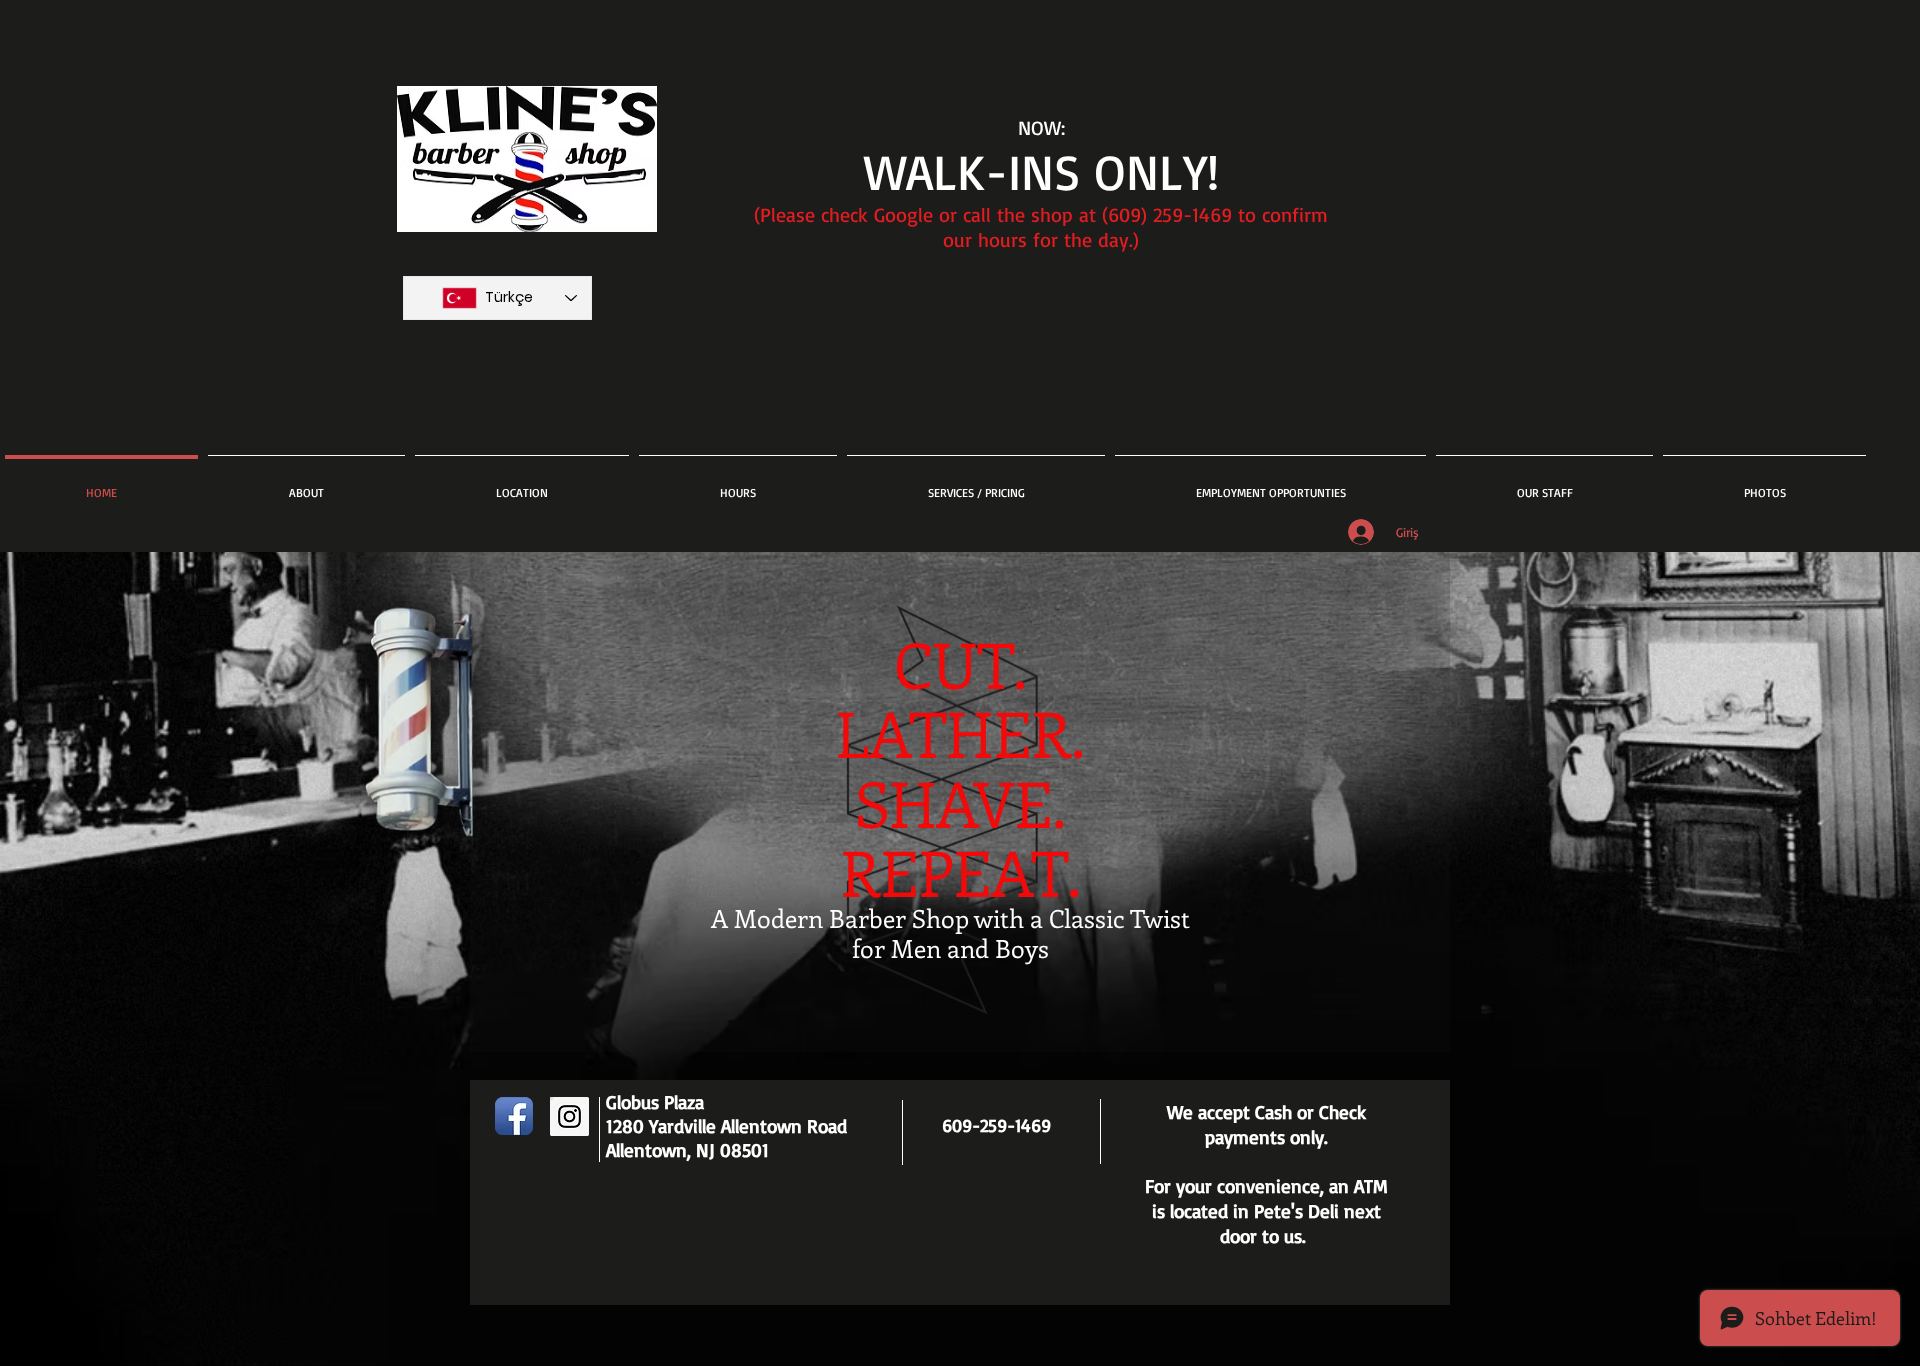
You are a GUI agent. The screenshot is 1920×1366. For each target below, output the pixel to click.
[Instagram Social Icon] (569, 1116)
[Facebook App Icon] (514, 1116)
